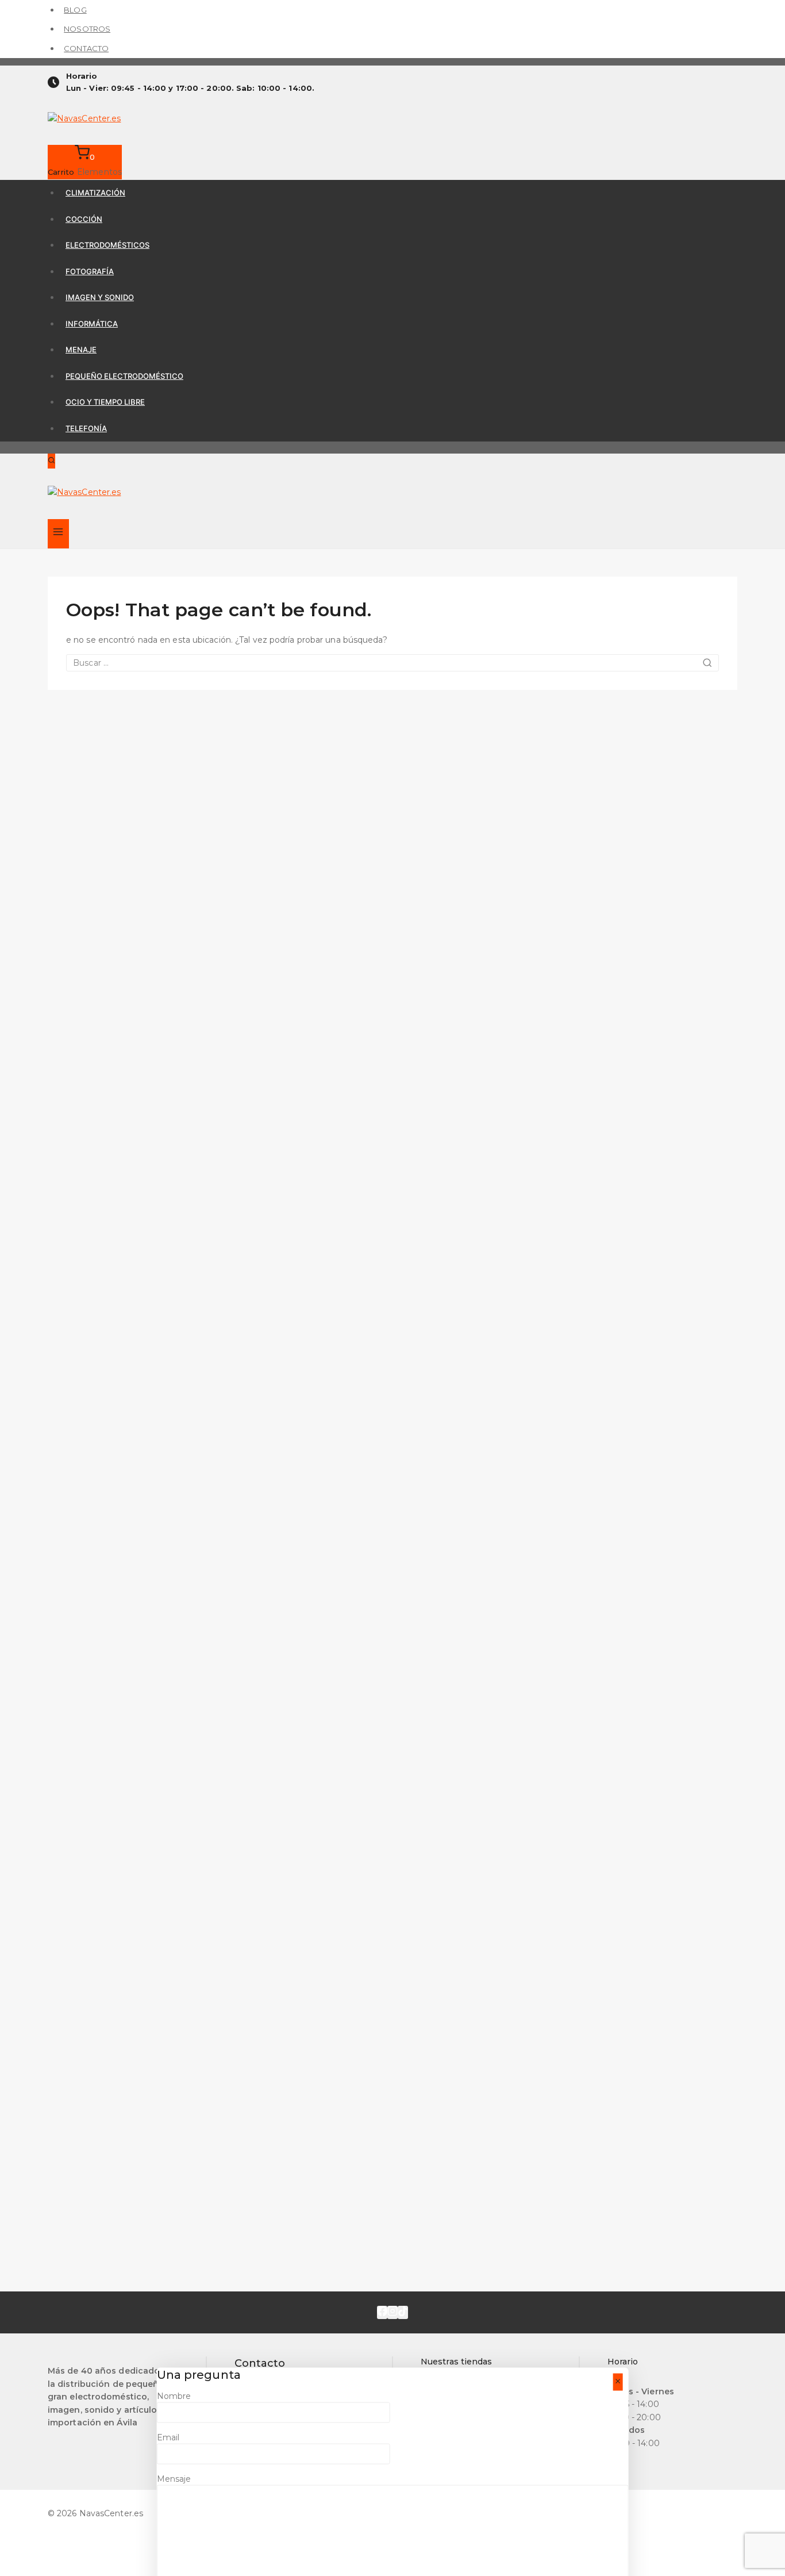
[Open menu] (58, 534)
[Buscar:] (392, 663)
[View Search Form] (51, 461)
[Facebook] (382, 2312)
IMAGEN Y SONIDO (100, 297)
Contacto (86, 48)
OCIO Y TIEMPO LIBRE (105, 402)
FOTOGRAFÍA (90, 271)
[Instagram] (392, 2312)
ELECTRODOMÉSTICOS (107, 245)
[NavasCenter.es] (392, 120)
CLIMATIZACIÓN (95, 193)
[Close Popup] (617, 2382)
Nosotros (87, 29)
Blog (75, 10)
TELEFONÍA (86, 428)
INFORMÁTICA (92, 324)
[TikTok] (403, 2312)
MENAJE (81, 350)
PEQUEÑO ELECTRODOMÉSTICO (124, 376)
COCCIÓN (84, 219)
